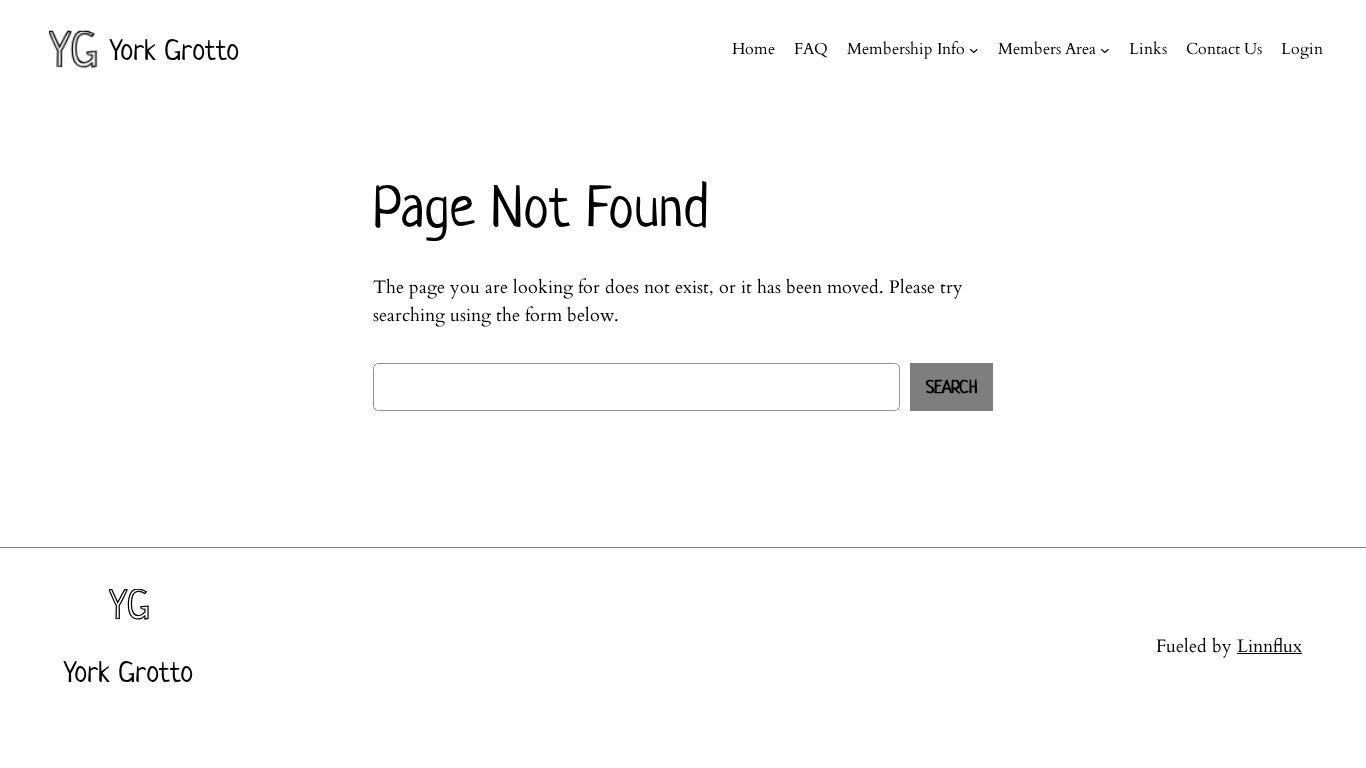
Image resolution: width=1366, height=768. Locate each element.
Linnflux (1269, 646)
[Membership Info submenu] (974, 50)
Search (951, 387)
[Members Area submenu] (1105, 50)
